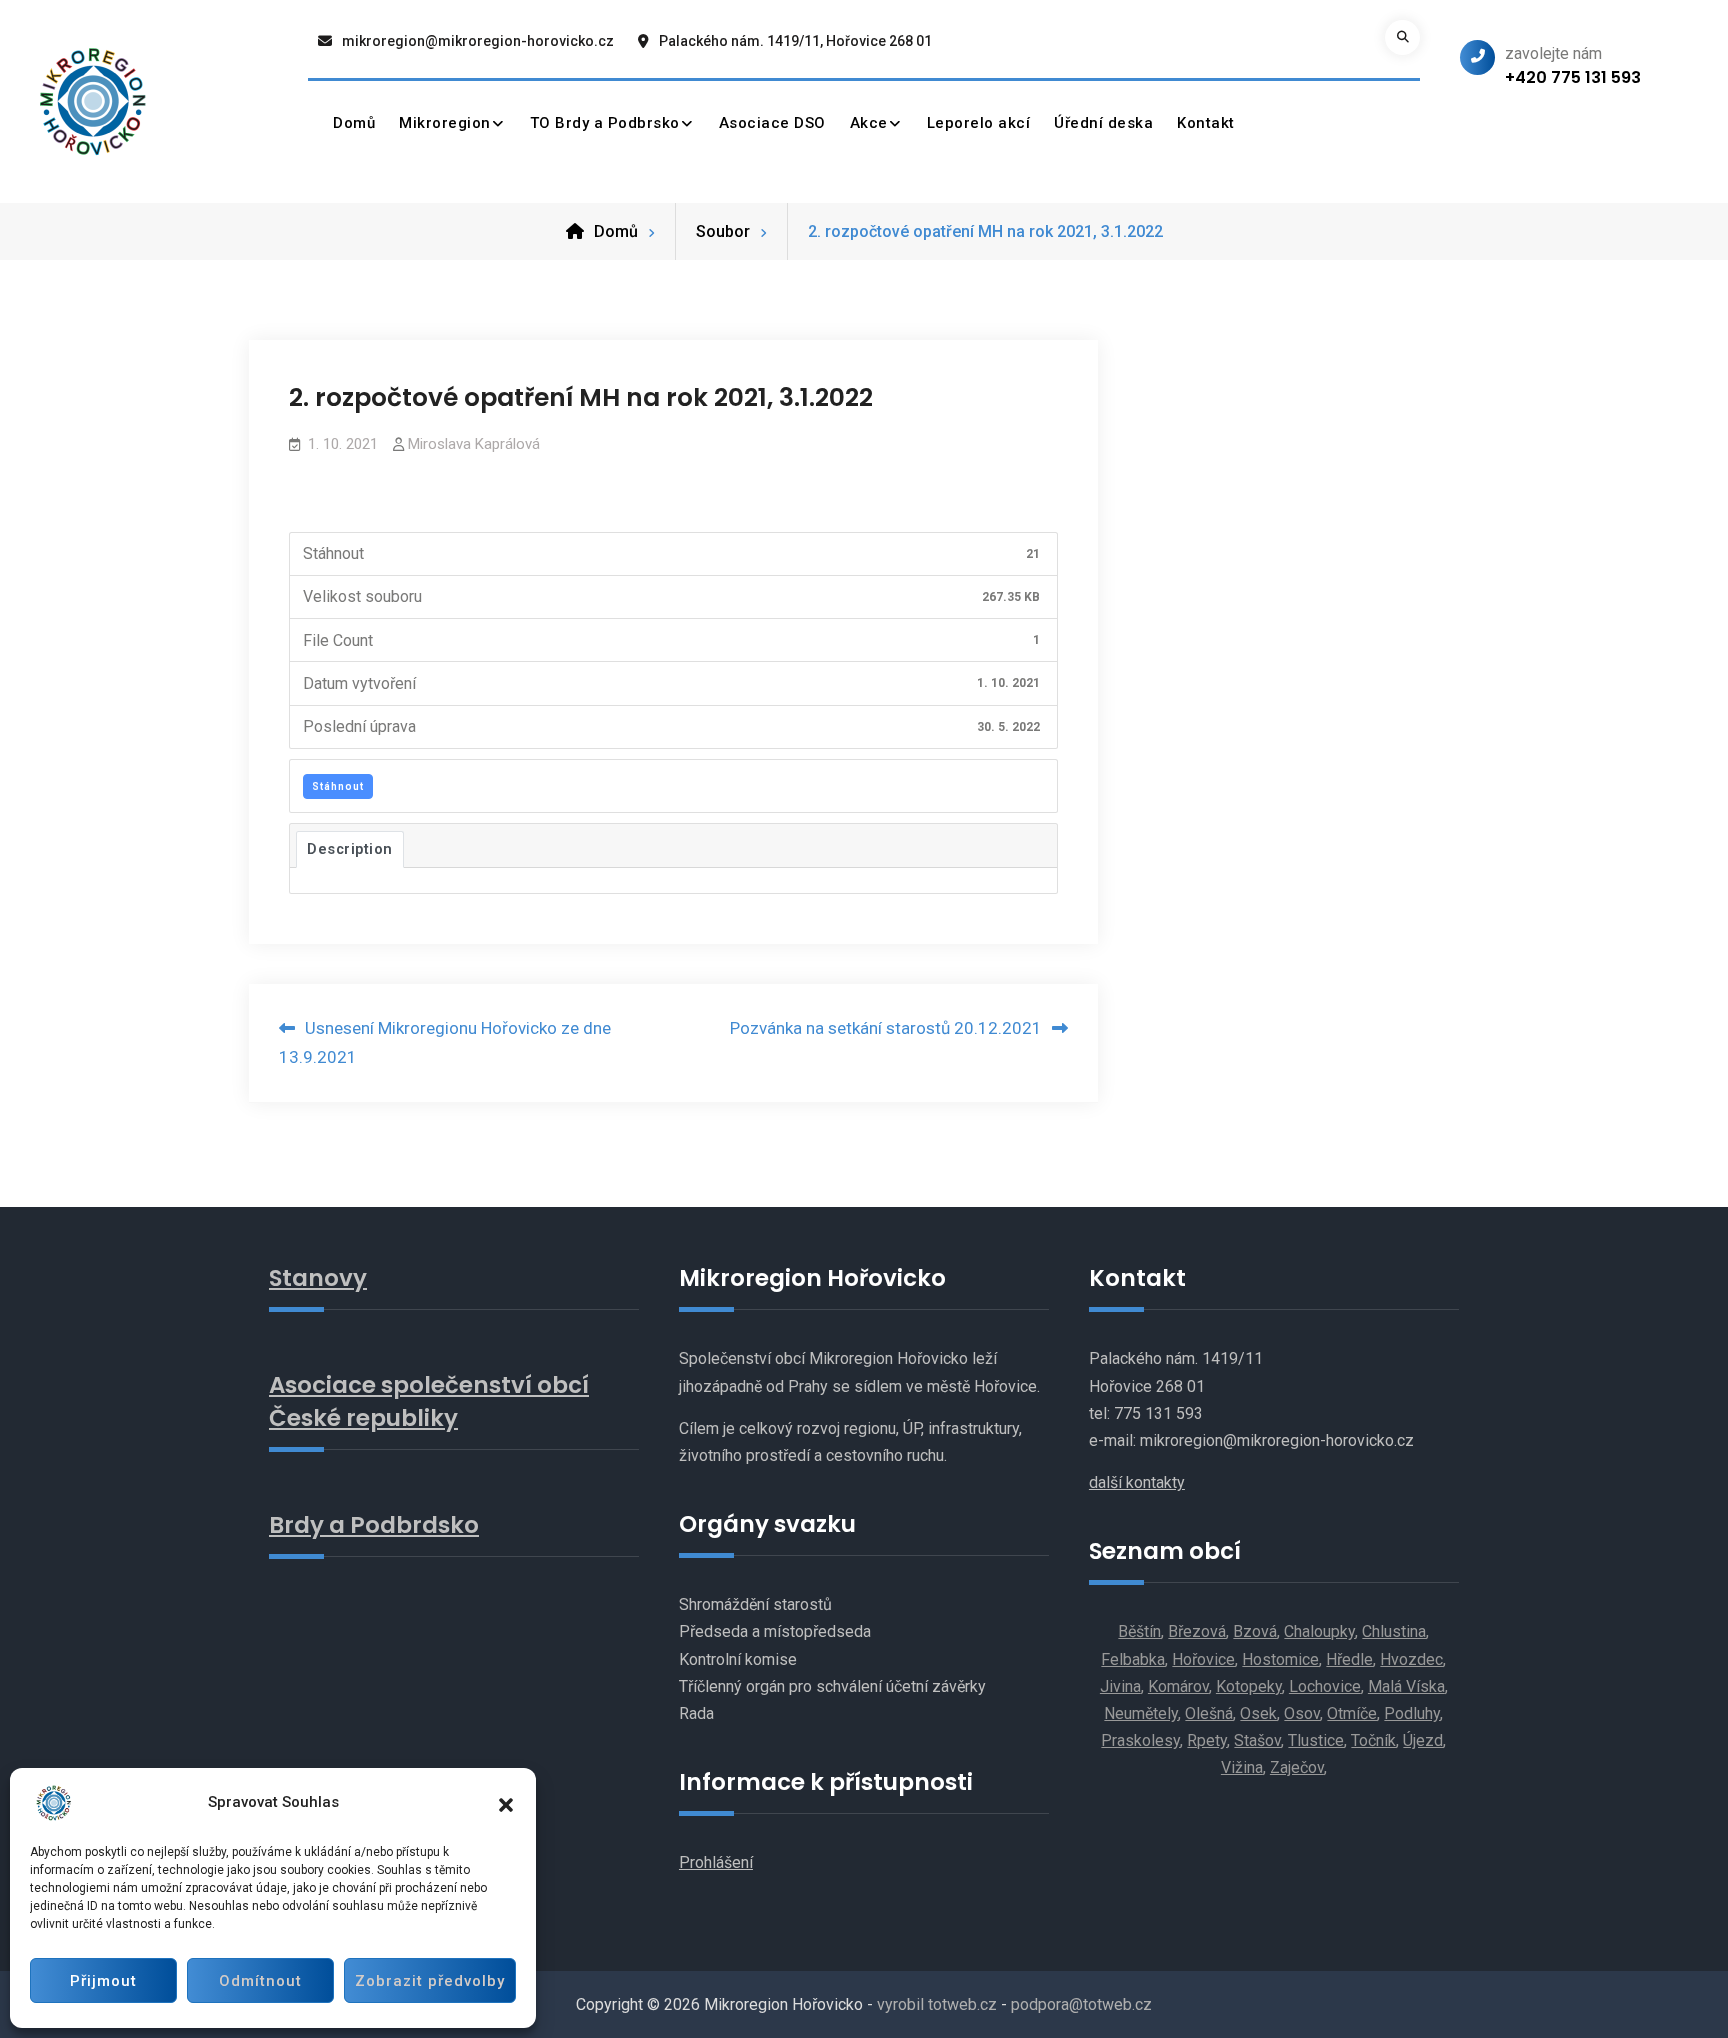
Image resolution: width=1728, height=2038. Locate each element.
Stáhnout (338, 786)
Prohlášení (716, 1862)
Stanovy (318, 1278)
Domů (354, 123)
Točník (1373, 1740)
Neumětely (1141, 1713)
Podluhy (1412, 1713)
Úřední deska (1103, 123)
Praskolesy (1140, 1740)
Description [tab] (350, 849)
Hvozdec (1411, 1659)
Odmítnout (260, 1981)
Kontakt (1206, 123)
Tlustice (1316, 1740)
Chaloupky (1319, 1631)
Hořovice (1203, 1659)
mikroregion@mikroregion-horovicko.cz (478, 41)
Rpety (1207, 1740)
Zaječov (1297, 1767)
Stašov (1257, 1740)
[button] (506, 1803)
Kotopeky (1249, 1686)
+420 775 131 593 (1573, 77)
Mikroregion (445, 123)
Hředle (1349, 1659)
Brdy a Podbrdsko (374, 1525)
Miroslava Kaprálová (474, 444)
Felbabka (1133, 1659)
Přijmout (103, 1981)
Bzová (1255, 1631)
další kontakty (1137, 1482)
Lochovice (1325, 1686)
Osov (1302, 1713)
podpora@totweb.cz (1081, 2004)
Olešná (1209, 1713)
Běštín (1139, 1631)
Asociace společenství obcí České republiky (429, 1401)
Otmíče (1352, 1713)
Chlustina (1394, 1631)
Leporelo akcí (979, 123)
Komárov (1178, 1686)
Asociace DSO (772, 123)
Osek (1258, 1713)
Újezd (1423, 1740)
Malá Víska (1406, 1686)
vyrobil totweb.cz (937, 2004)
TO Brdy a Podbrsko (605, 123)
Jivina (1120, 1686)
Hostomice (1280, 1659)
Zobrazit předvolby (430, 1981)
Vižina (1242, 1767)
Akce (869, 123)
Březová (1197, 1631)
